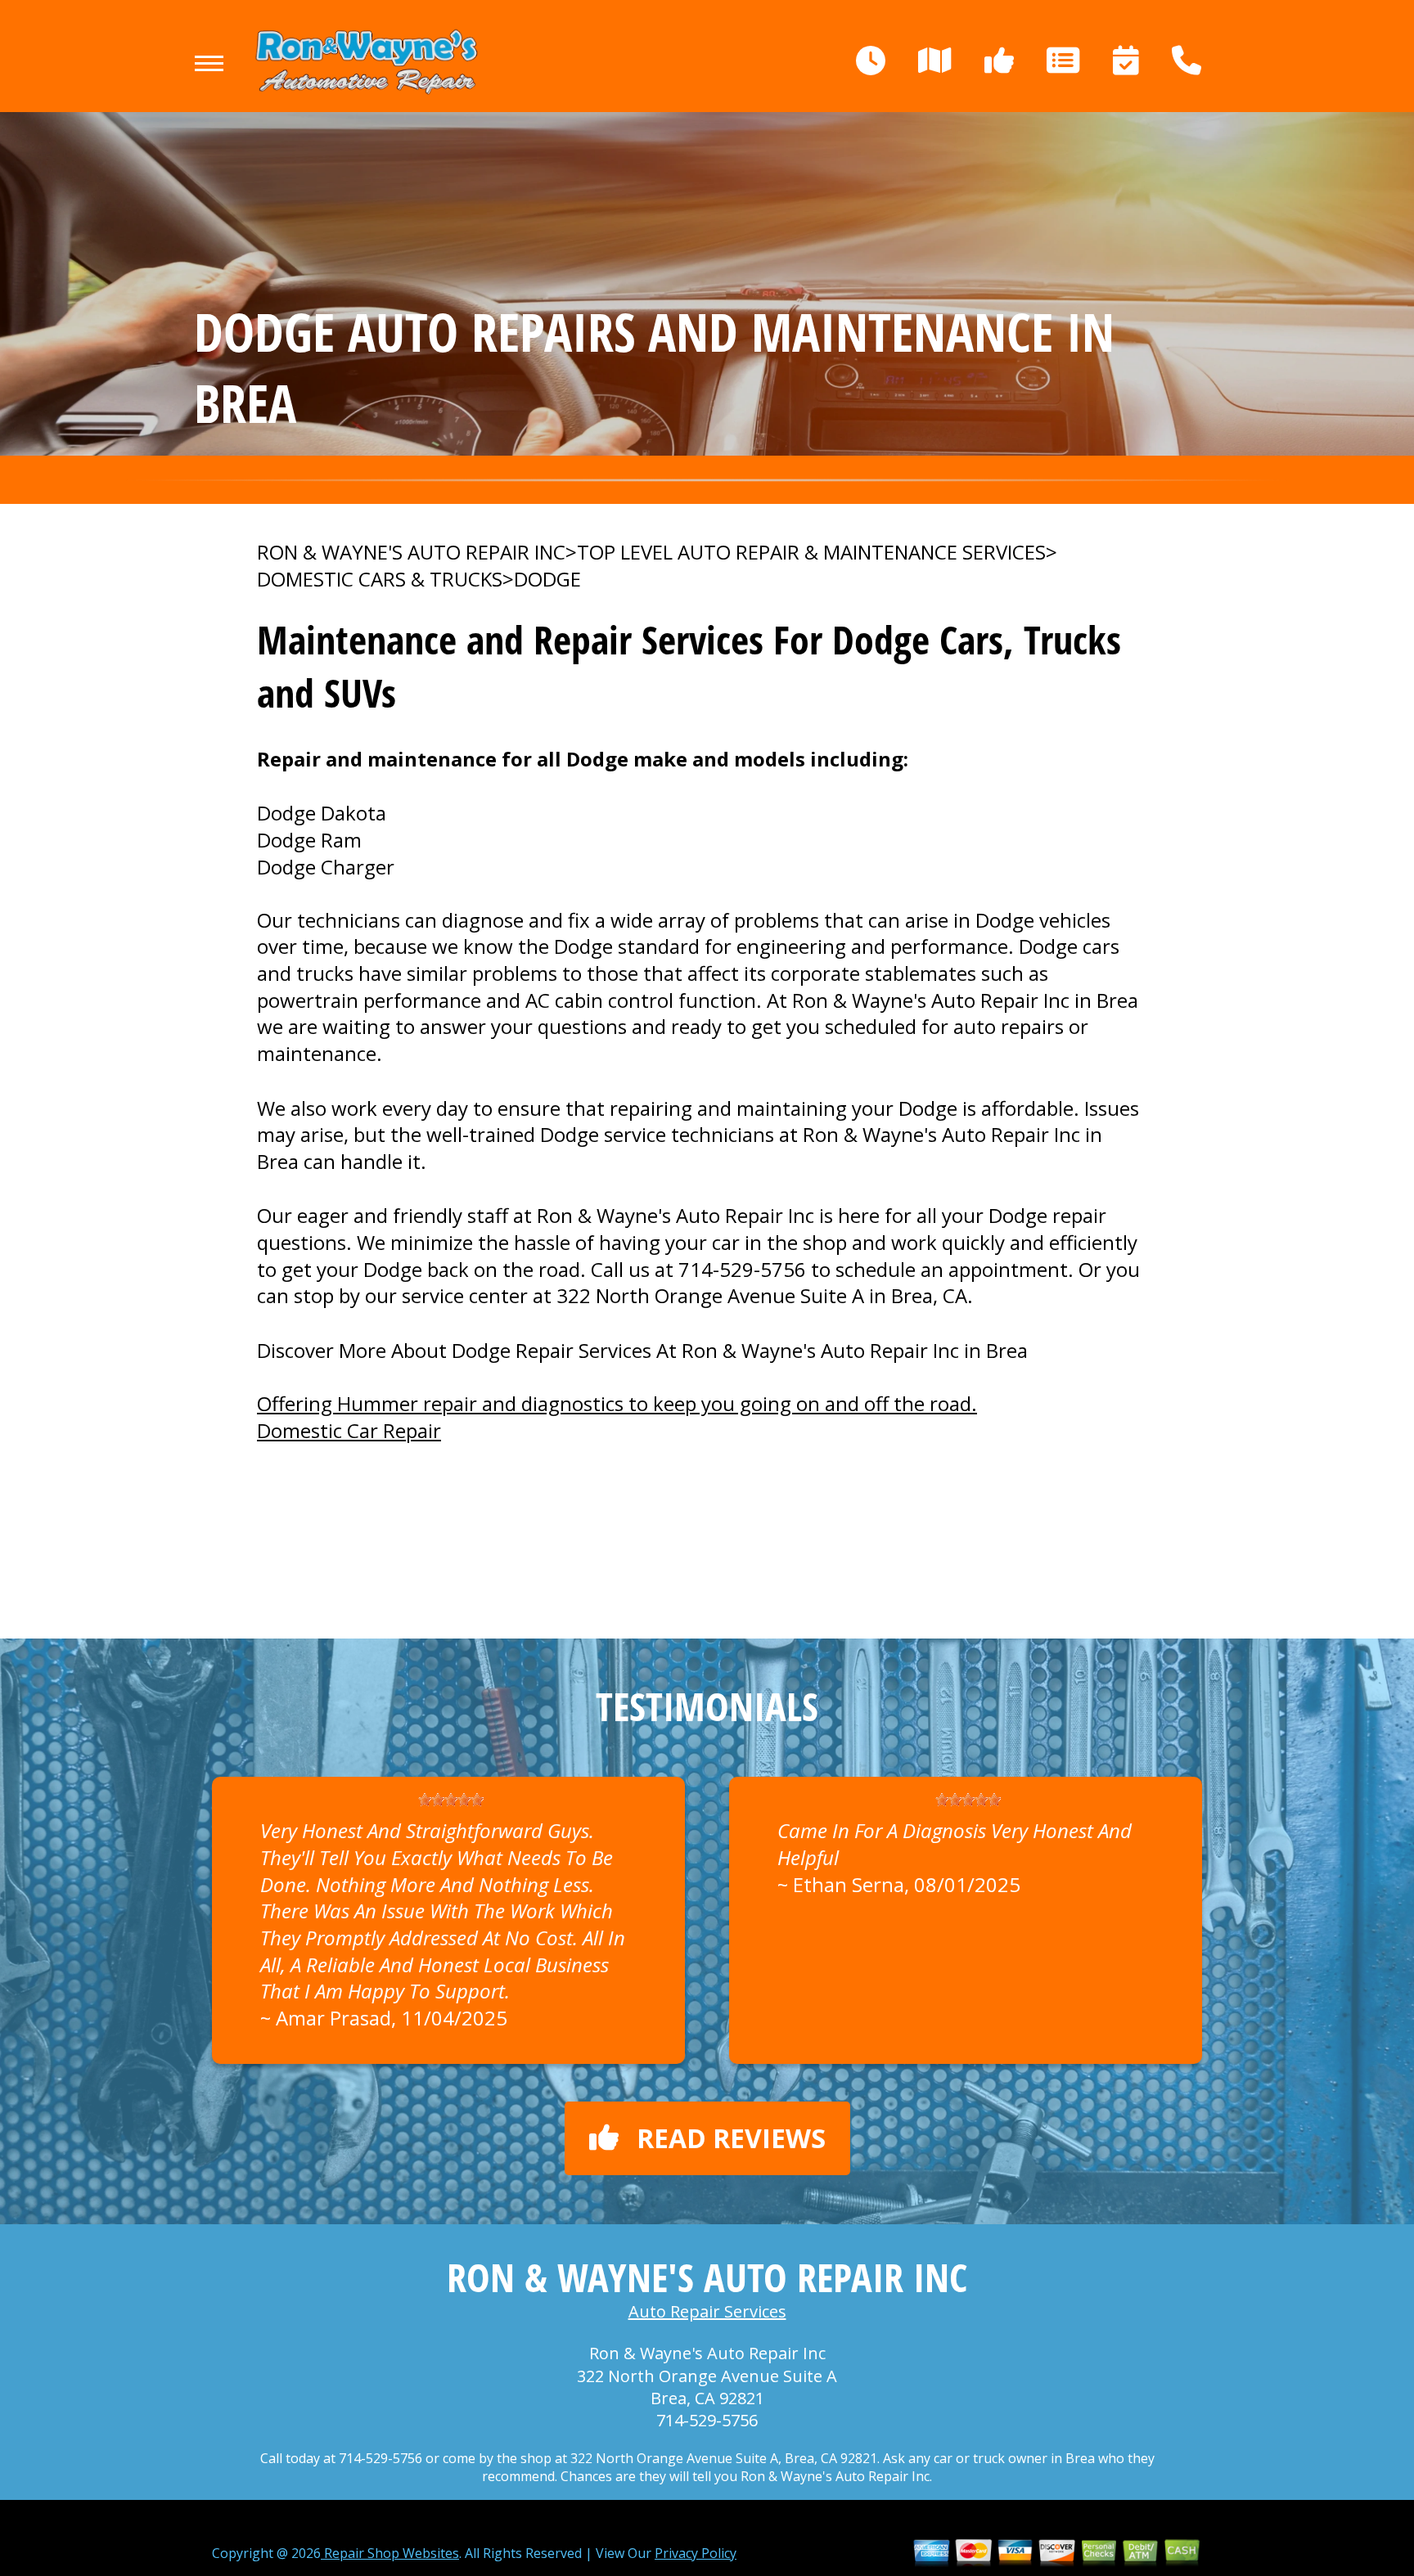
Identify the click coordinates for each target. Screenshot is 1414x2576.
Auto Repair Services (707, 2311)
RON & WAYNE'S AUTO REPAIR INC (411, 552)
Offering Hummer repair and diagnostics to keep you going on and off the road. (617, 1403)
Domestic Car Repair (349, 1430)
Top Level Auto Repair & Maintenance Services (811, 552)
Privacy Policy (696, 2553)
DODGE (547, 579)
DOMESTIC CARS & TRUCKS (380, 579)
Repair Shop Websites (390, 2553)
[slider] (451, 1800)
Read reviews (731, 2138)
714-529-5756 (742, 1269)
